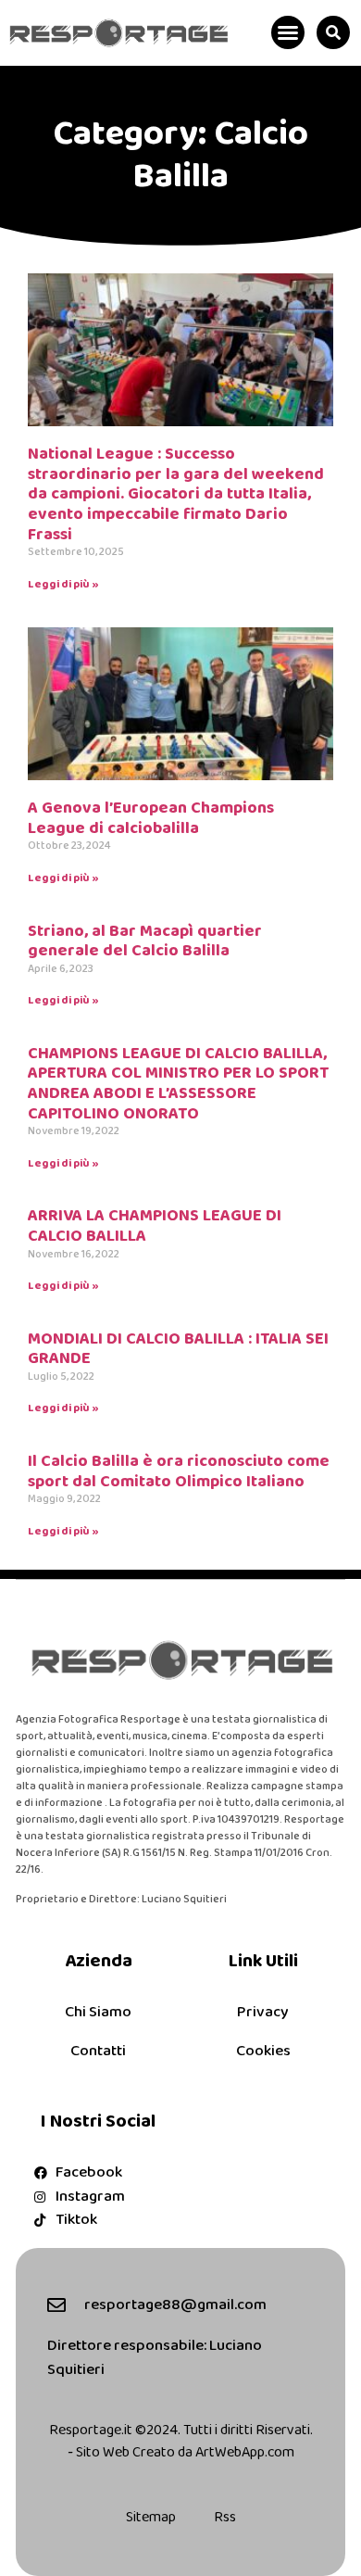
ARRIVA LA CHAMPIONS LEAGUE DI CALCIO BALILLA (155, 1226)
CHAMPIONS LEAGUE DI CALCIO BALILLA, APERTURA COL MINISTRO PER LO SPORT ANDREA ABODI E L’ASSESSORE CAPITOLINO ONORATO (178, 1084)
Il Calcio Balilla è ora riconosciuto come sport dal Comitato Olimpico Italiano (179, 1471)
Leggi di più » (63, 584)
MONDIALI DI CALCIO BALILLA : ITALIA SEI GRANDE (178, 1349)
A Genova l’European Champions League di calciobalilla (151, 818)
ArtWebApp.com (245, 2452)
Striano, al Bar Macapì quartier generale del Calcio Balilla (145, 941)
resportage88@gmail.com (175, 2305)
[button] (288, 32)
